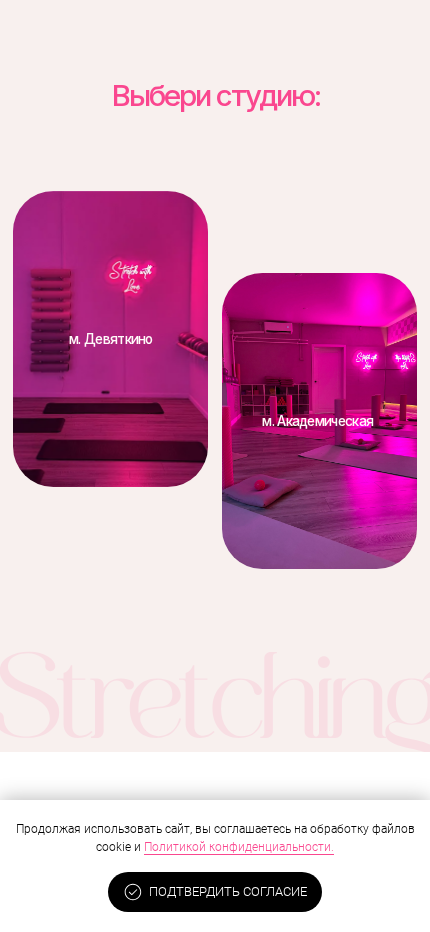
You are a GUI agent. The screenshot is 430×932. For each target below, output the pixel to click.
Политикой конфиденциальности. (239, 847)
